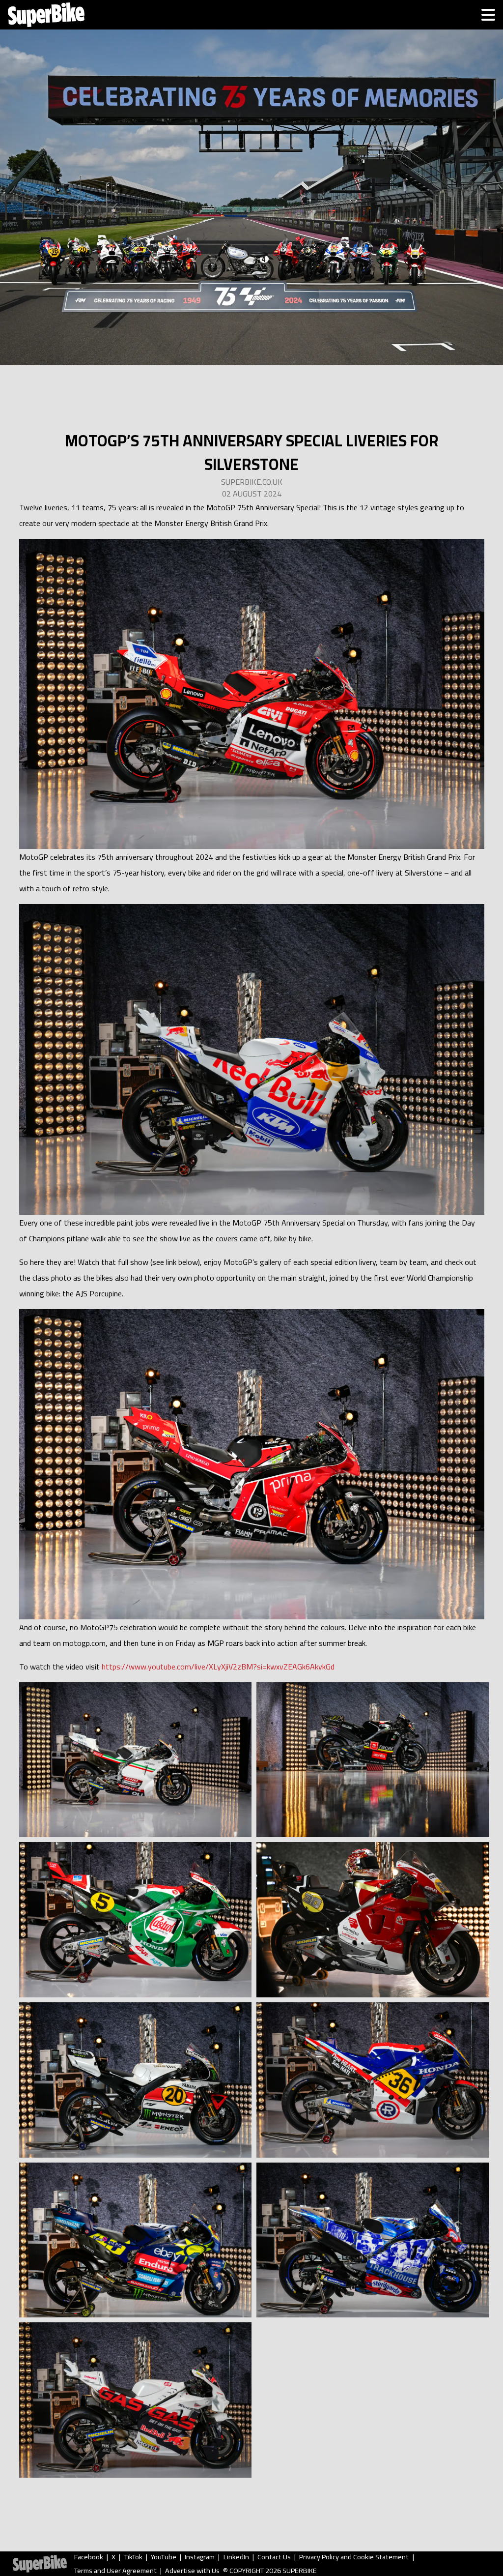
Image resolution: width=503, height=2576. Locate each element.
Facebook (89, 2557)
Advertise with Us (192, 2571)
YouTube (164, 2557)
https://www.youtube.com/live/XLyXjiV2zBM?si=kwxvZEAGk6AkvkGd (218, 1667)
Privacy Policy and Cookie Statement (354, 2557)
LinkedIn (236, 2557)
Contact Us (274, 2557)
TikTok (133, 2557)
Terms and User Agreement (115, 2571)
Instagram (200, 2557)
